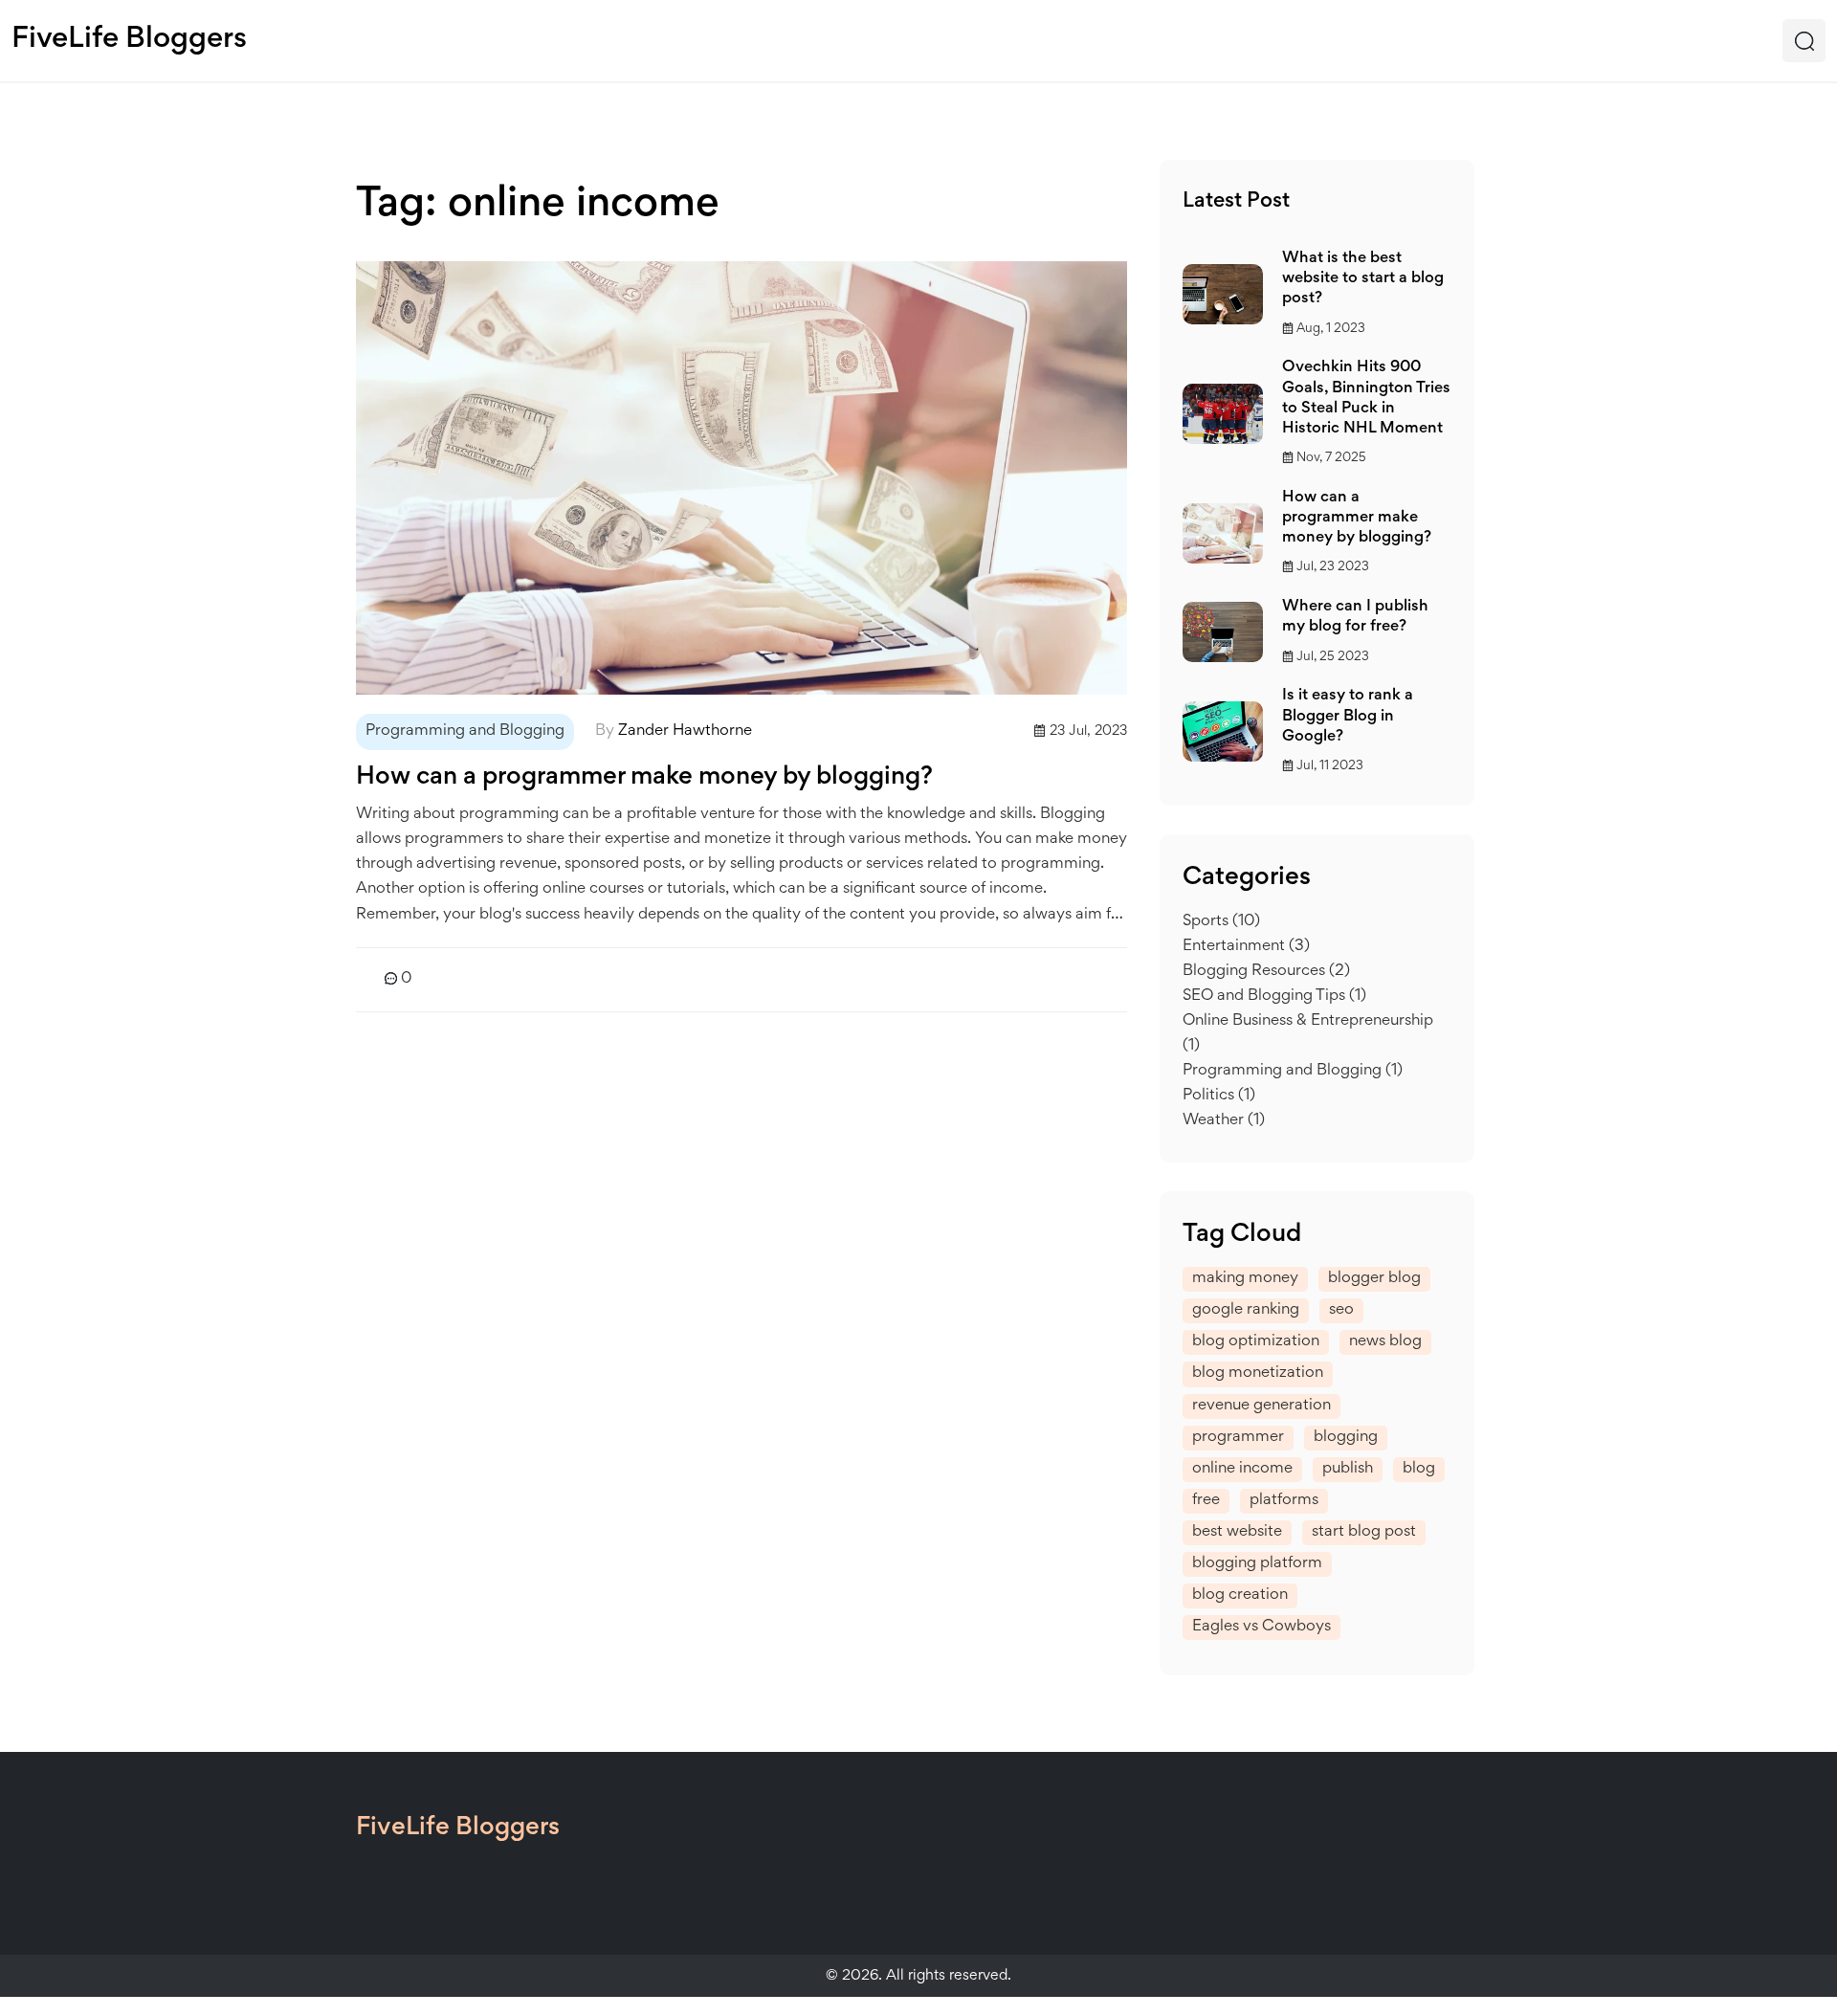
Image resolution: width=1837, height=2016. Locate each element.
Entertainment (1246, 947)
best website (1237, 1532)
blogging (1346, 1438)
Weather (1224, 1121)
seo (1341, 1310)
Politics (1219, 1096)
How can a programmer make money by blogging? (644, 778)
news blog (1385, 1342)
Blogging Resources (1266, 972)
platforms (1284, 1501)
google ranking (1246, 1310)
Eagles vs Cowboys (1262, 1627)
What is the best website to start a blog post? (1363, 279)
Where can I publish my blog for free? (1355, 617)
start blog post (1364, 1532)
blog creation (1240, 1595)
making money (1245, 1279)
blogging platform (1257, 1564)
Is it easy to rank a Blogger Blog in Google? (1348, 716)
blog (1419, 1469)
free (1206, 1501)
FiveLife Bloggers (129, 40)
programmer (1238, 1438)
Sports (1221, 922)
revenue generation (1262, 1406)
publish (1348, 1469)
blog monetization (1258, 1374)
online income (1242, 1469)
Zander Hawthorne (685, 731)
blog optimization (1256, 1342)
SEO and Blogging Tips (1274, 997)
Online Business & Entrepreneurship (1308, 1034)
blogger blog (1374, 1279)
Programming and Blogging (465, 731)
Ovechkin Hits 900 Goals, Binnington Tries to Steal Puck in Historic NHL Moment (1366, 398)
